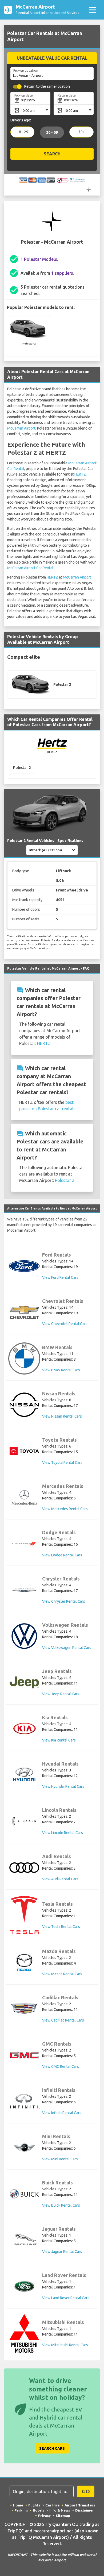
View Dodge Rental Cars (62, 1555)
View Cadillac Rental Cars (63, 2020)
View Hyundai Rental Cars (63, 1786)
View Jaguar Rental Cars (62, 2252)
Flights (34, 2505)
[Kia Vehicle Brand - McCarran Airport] (24, 1729)
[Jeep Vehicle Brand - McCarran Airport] (24, 1682)
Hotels (39, 2510)
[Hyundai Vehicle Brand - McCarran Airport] (24, 1775)
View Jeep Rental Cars (61, 1694)
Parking (21, 2510)
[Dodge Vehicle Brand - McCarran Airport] (24, 1544)
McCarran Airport (21, 428)
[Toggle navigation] (92, 10)
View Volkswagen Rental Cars (67, 1648)
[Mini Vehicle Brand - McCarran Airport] (24, 2148)
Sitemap (63, 2516)
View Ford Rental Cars (60, 1277)
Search (52, 154)
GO (86, 2491)
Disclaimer (85, 2510)
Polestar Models (41, 259)
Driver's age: (21, 120)
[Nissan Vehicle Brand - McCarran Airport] (24, 1405)
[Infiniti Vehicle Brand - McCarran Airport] (24, 2101)
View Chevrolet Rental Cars (65, 1324)
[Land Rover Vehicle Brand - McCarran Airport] (24, 2286)
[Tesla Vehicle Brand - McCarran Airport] (24, 1915)
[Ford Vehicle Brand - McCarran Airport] (24, 1266)
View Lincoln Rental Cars (63, 1833)
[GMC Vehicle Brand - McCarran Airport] (24, 2055)
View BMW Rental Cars (61, 1370)
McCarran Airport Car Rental (30, 568)
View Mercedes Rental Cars (65, 1509)
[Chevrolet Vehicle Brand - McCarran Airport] (24, 1312)
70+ (82, 132)
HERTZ (80, 474)
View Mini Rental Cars (60, 2159)
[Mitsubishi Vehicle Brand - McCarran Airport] (24, 2333)
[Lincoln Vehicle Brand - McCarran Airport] (24, 1821)
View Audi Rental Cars (60, 1879)
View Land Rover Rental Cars (66, 2298)
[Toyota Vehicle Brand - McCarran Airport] (24, 1451)
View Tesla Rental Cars (61, 1927)
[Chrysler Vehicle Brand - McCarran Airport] (24, 1590)
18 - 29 (23, 132)
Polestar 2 (65, 1180)
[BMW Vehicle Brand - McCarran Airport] (24, 1358)
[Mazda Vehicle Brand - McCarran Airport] (24, 1962)
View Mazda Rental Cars (62, 1974)
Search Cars (52, 2448)
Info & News (60, 2510)
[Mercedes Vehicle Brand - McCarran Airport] (24, 1497)
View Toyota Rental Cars (62, 1463)
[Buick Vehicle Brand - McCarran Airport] (24, 2194)
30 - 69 (52, 132)
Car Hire (52, 2505)
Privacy (44, 2516)
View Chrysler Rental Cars (64, 1601)
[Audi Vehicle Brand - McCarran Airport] (24, 1868)
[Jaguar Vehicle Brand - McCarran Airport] (24, 2240)
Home (18, 2505)
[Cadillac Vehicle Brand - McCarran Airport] (24, 2009)
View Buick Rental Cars (61, 2205)
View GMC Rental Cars (61, 2066)
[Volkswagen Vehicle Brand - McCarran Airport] (24, 1636)
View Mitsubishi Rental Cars (65, 2345)
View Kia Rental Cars (59, 1740)
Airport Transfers (80, 2505)
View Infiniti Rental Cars (62, 2113)
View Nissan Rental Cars (62, 1416)
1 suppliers (62, 273)
